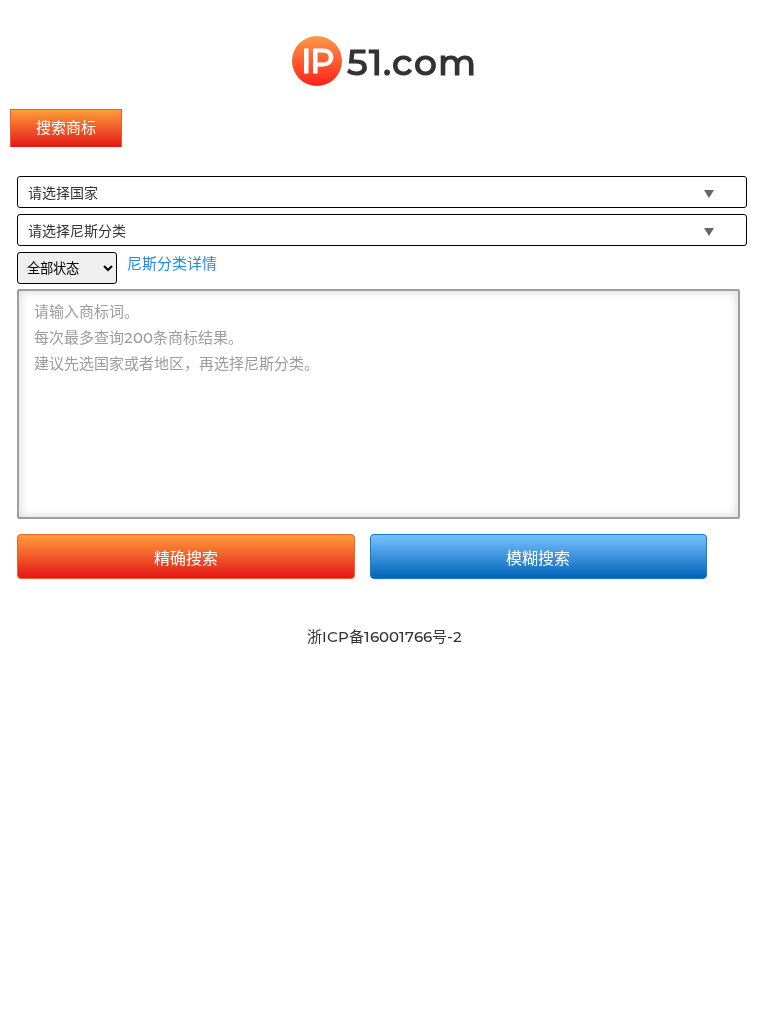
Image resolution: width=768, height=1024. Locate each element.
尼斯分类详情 (172, 263)
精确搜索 (186, 558)
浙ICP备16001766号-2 (384, 636)
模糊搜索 (538, 558)
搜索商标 (66, 127)
